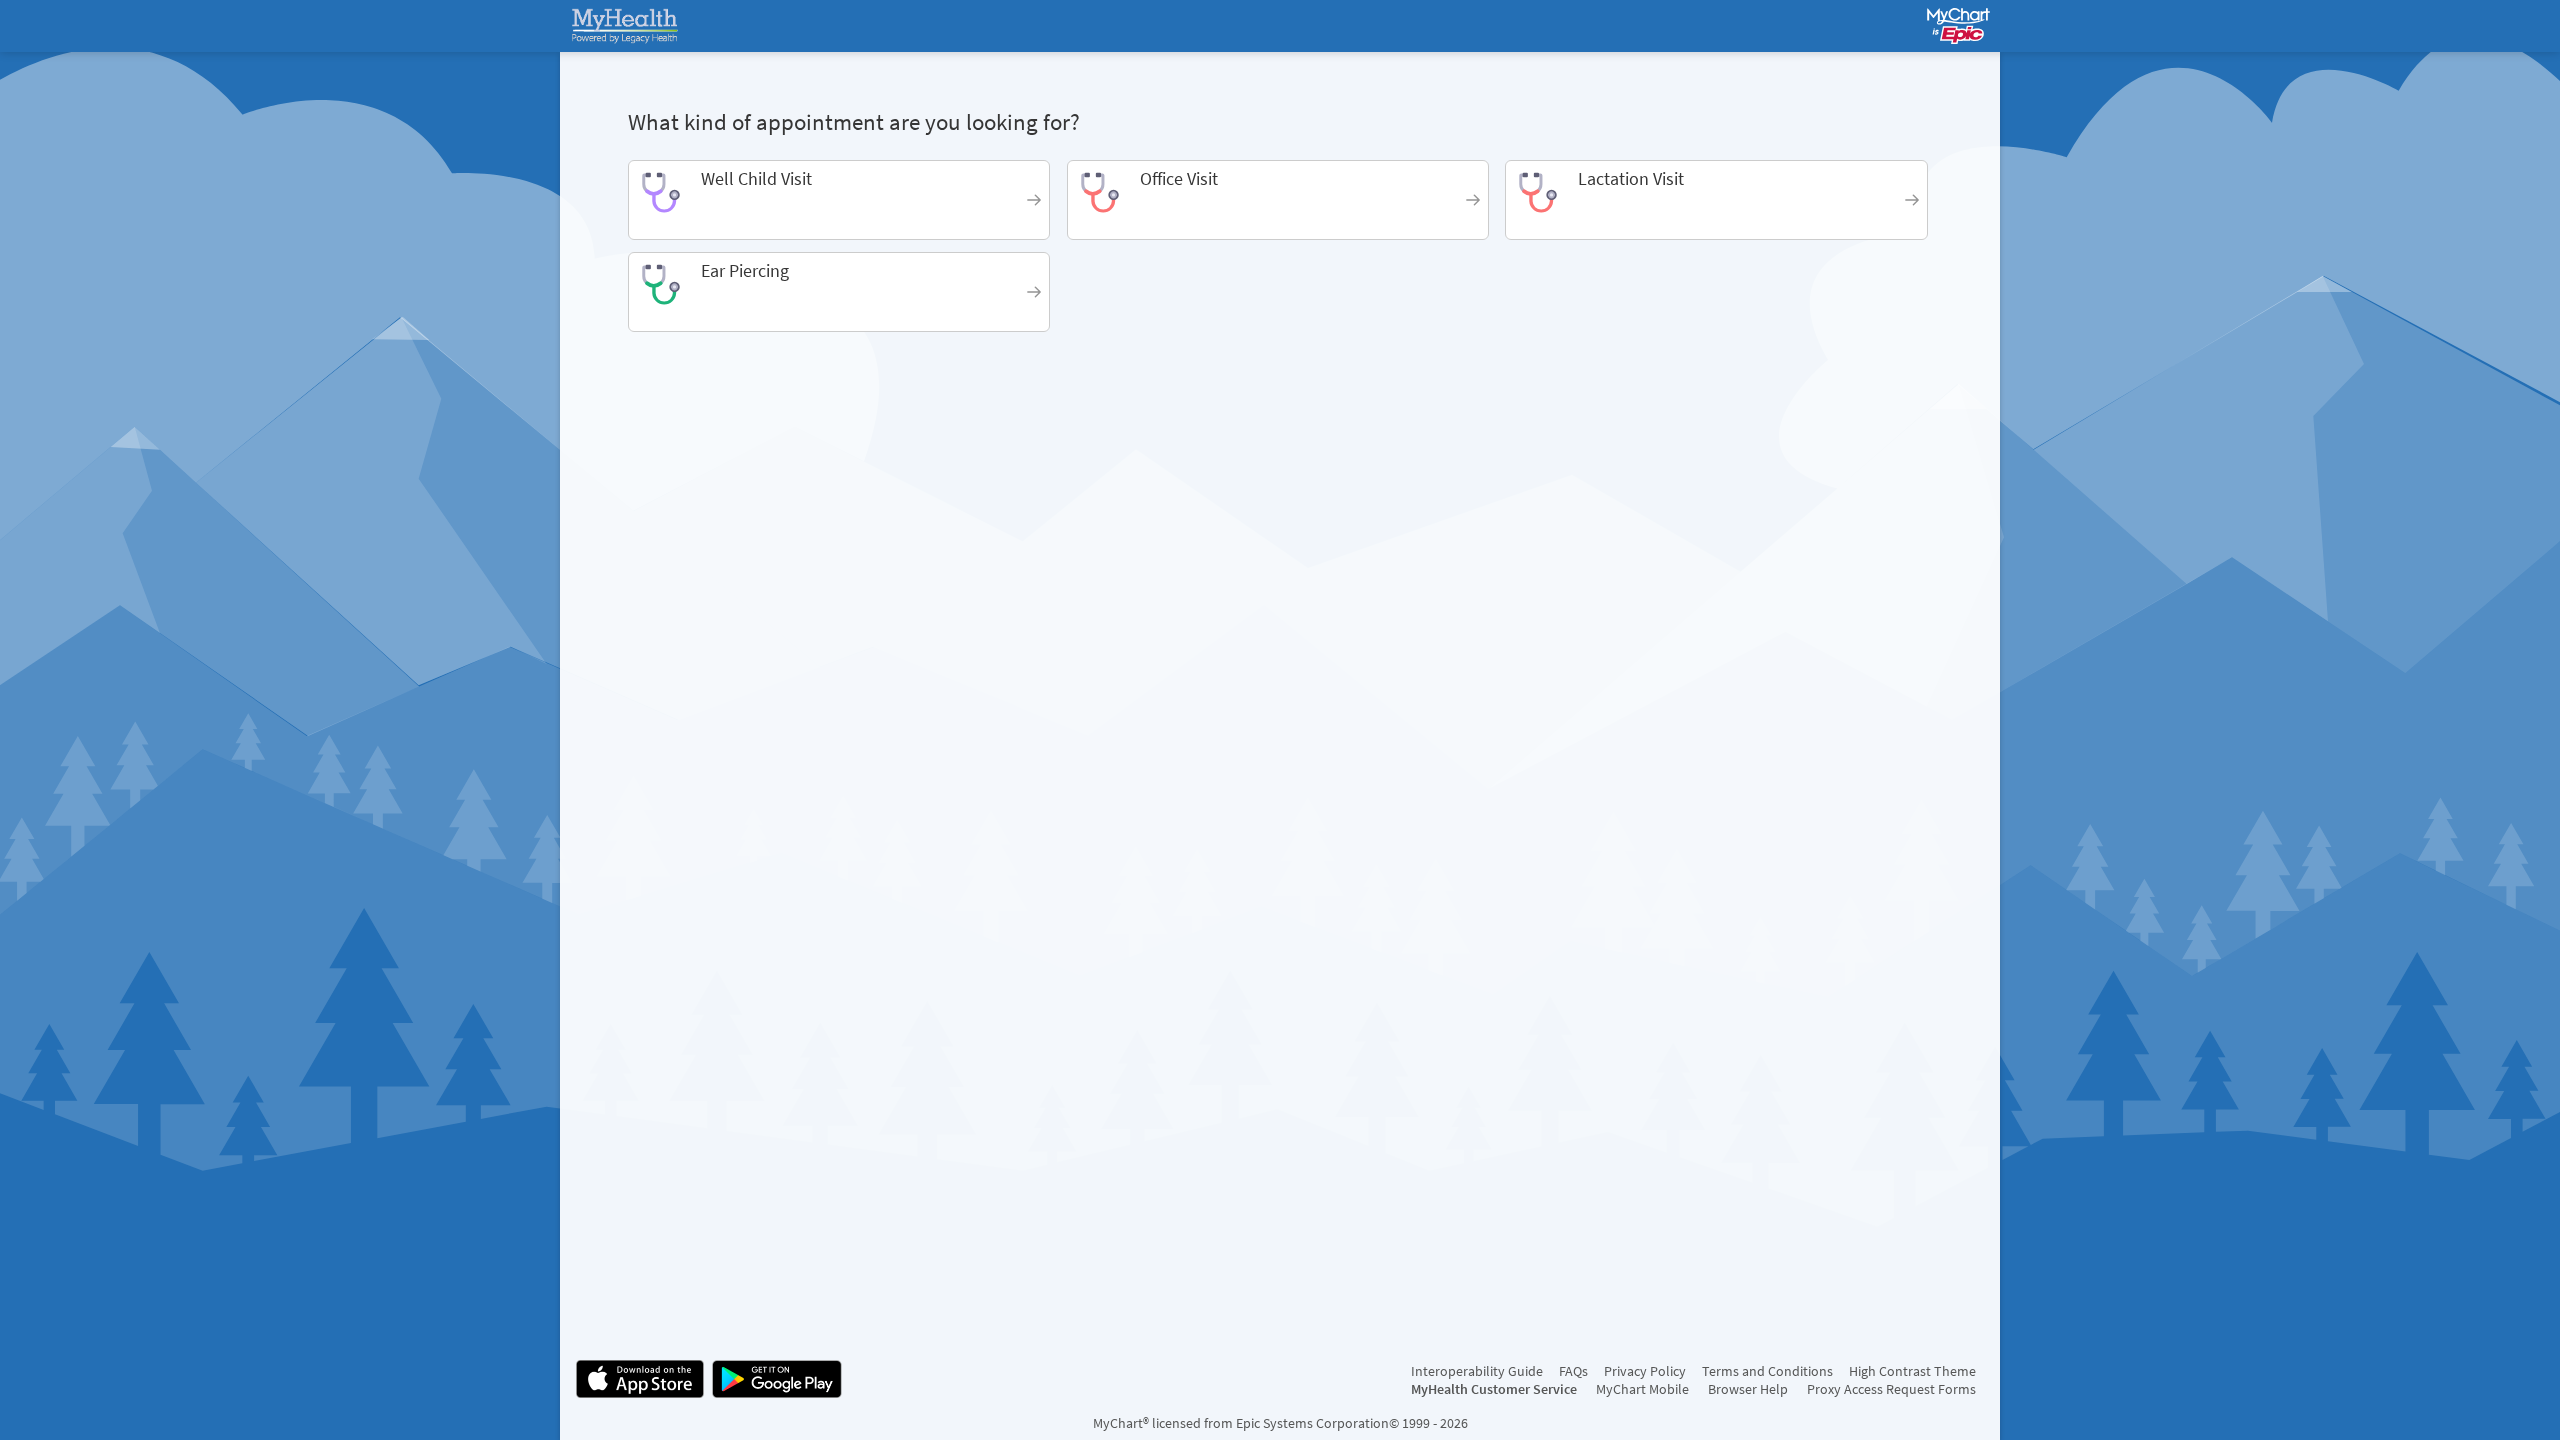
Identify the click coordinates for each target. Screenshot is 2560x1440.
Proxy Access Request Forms (1891, 1389)
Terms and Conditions (1767, 1371)
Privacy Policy (1645, 1371)
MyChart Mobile (1642, 1389)
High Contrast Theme (1912, 1371)
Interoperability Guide (1477, 1371)
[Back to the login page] (629, 26)
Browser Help (1748, 1389)
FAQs (1573, 1371)
